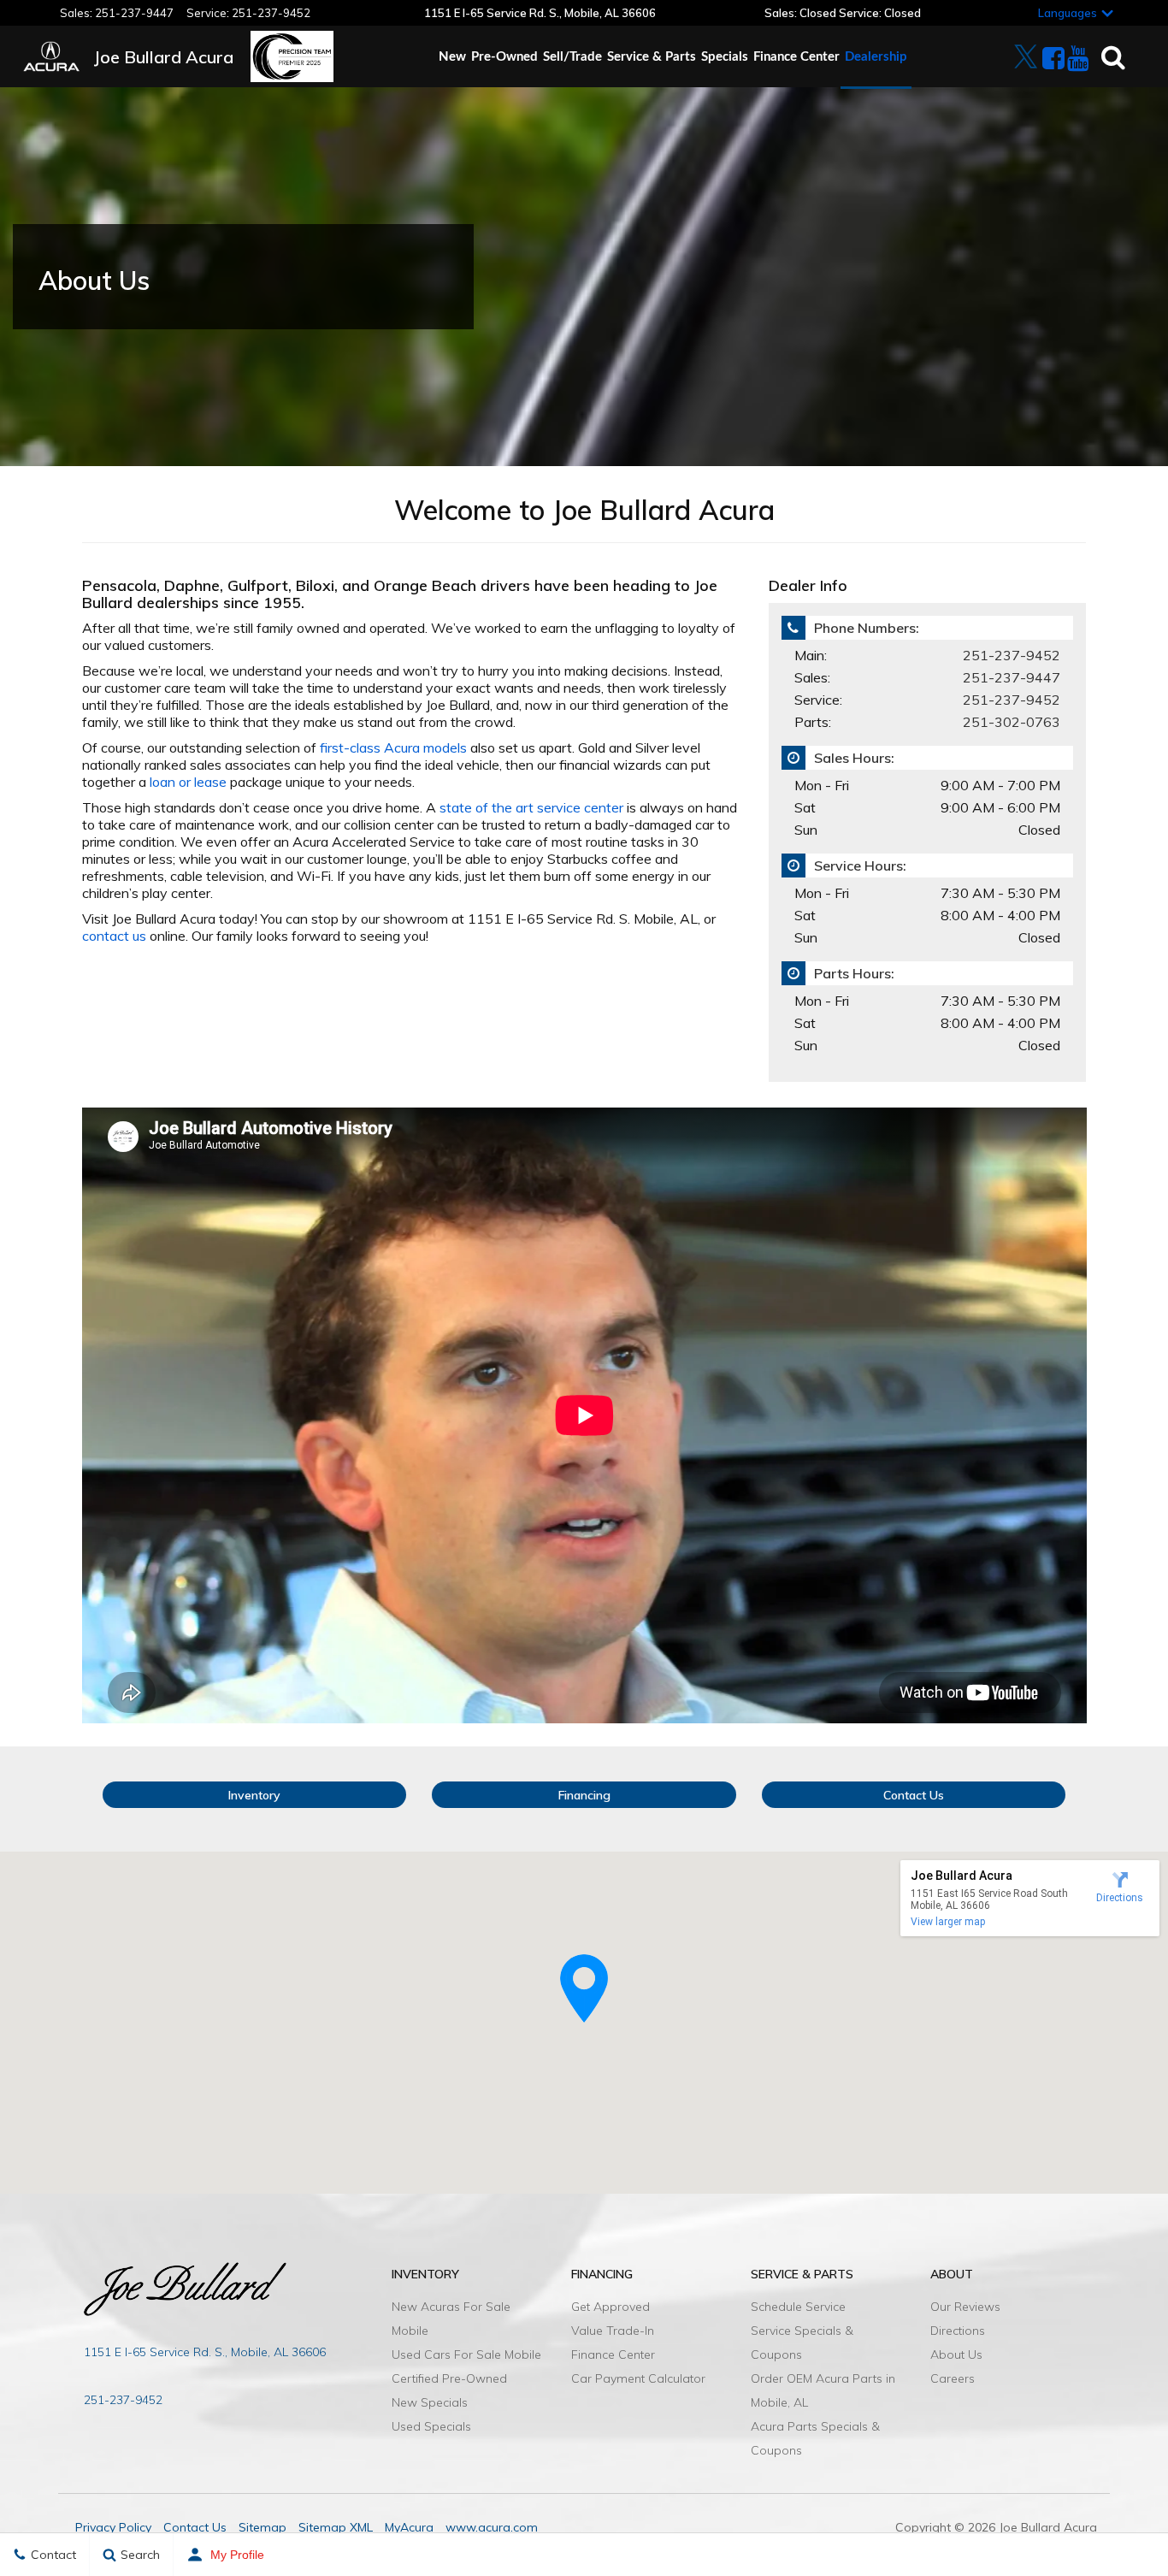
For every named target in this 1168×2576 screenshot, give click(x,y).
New (452, 57)
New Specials (430, 2402)
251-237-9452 (271, 13)
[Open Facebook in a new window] (1047, 58)
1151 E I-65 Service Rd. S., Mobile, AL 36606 (205, 2352)
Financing (584, 1795)
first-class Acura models (393, 747)
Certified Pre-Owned (449, 2378)
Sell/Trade (572, 57)
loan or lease (188, 782)
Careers (953, 2378)
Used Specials (431, 2426)
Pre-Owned (504, 57)
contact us (114, 936)
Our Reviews (965, 2307)
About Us (956, 2354)
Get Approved (611, 2307)
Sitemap (263, 2527)
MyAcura (409, 2527)
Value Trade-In (613, 2331)
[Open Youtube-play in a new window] (1071, 58)
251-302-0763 (1012, 722)
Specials (725, 57)
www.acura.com (492, 2527)
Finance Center (796, 57)
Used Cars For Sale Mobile (466, 2354)
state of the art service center (531, 807)
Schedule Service (798, 2307)
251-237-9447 (134, 13)
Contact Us (914, 1795)
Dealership (876, 57)
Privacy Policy (113, 2527)
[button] (584, 1988)
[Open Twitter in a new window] (1022, 50)
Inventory (254, 1795)
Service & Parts (652, 57)
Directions (958, 2331)
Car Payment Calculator (638, 2378)
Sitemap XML (336, 2527)
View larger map (948, 1922)
